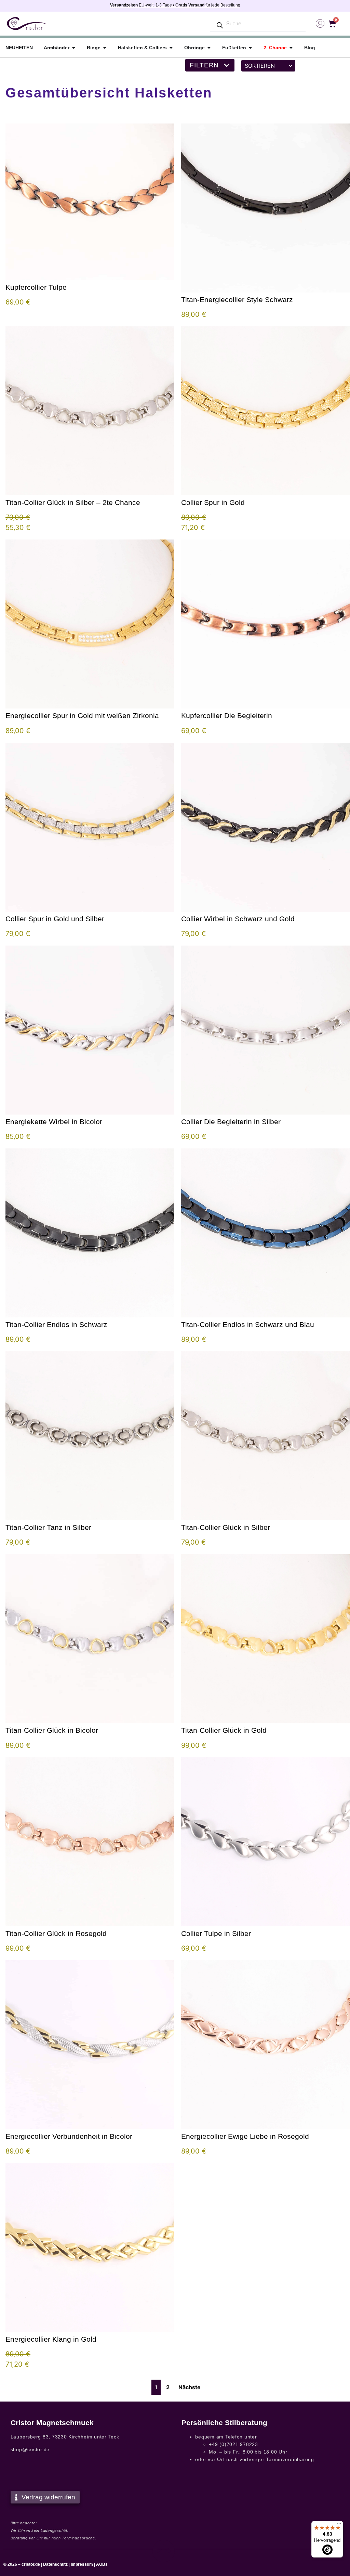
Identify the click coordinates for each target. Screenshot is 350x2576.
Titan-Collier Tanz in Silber (48, 1527)
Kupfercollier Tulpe (36, 287)
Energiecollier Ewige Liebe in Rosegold (245, 2136)
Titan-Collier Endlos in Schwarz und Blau (248, 1324)
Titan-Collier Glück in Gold (224, 1730)
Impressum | (83, 2564)
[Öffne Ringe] (105, 48)
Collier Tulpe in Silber (216, 1933)
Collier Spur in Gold (213, 502)
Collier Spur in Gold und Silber (55, 919)
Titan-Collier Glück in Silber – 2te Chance (73, 502)
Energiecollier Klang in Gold (51, 2339)
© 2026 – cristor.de (22, 2564)
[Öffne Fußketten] (250, 48)
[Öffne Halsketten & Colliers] (171, 48)
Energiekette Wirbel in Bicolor (54, 1122)
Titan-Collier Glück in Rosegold (56, 1933)
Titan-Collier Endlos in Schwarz (56, 1324)
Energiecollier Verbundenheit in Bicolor (69, 2136)
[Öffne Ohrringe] (209, 48)
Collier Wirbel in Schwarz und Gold (238, 919)
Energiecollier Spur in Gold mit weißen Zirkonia (82, 715)
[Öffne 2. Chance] (291, 48)
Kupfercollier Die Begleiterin (227, 715)
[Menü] (339, 2525)
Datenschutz (55, 2564)
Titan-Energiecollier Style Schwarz (237, 300)
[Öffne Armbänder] (73, 48)
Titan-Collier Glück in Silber (226, 1527)
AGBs (102, 2564)
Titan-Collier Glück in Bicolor (52, 1730)
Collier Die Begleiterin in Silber (231, 1122)
